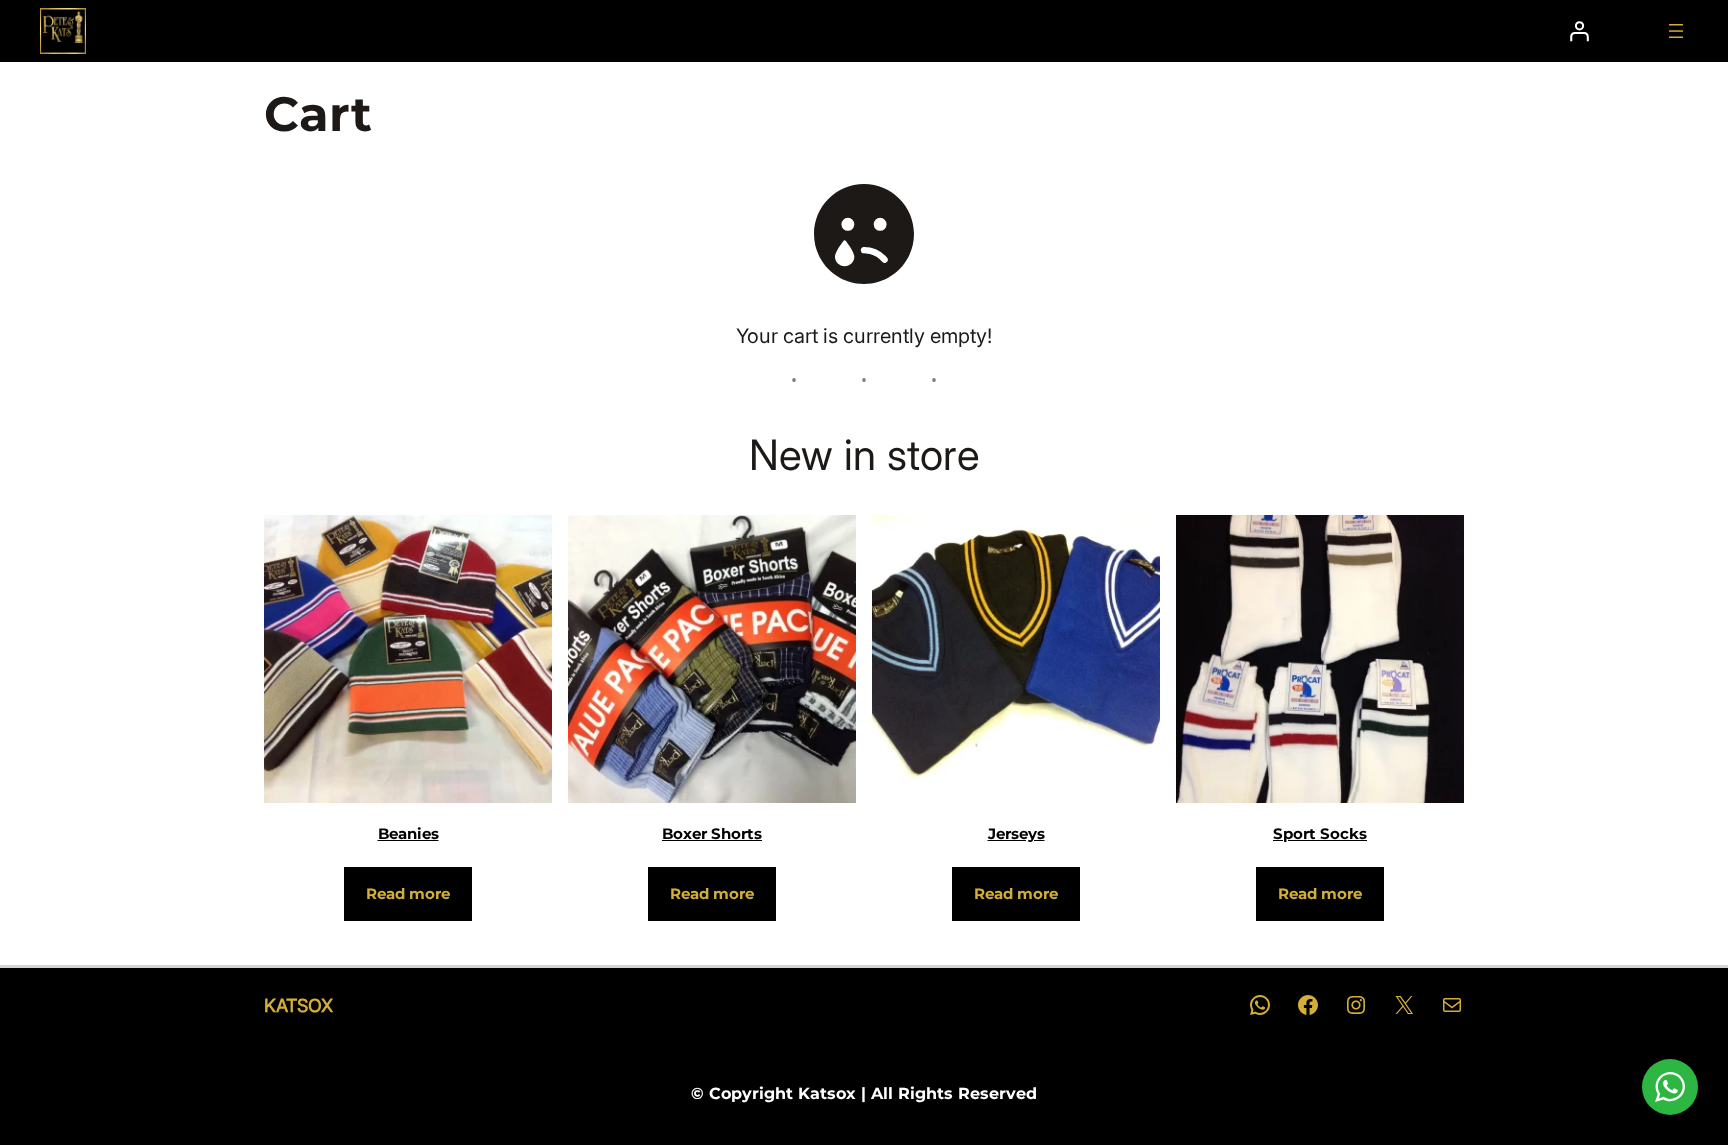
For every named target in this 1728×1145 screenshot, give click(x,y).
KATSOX (298, 1005)
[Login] (1579, 31)
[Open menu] (1676, 31)
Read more (408, 893)
